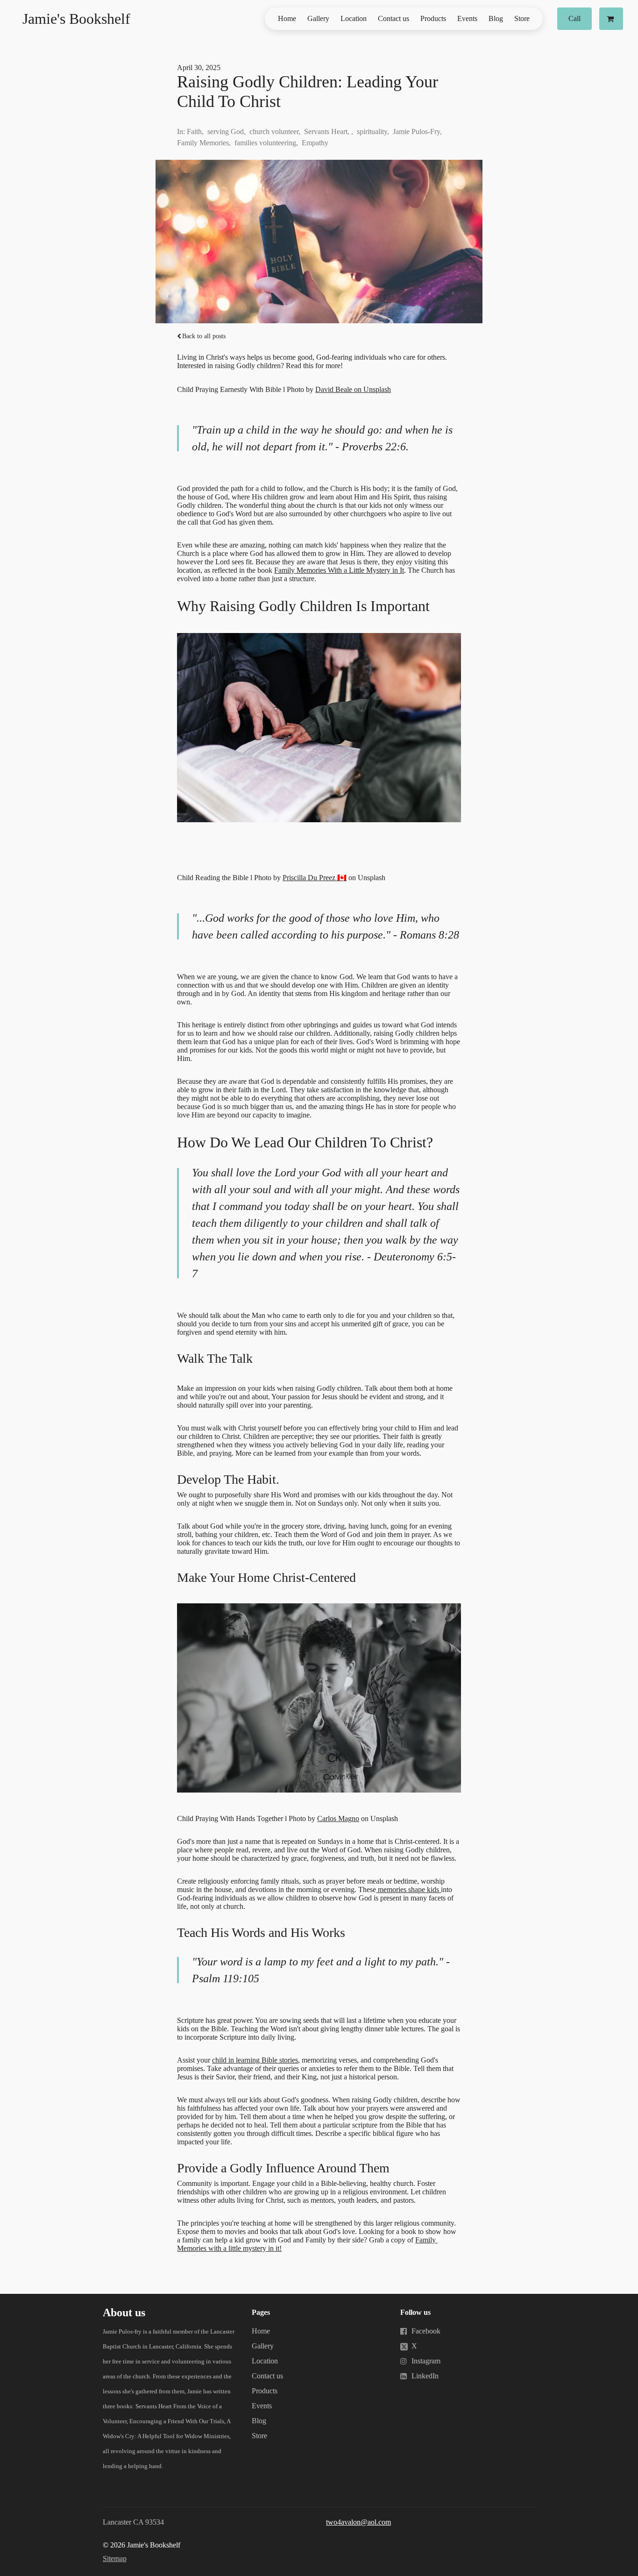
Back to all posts (204, 336)
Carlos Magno (338, 1818)
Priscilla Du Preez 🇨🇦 (315, 878)
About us (124, 2313)
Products (433, 18)
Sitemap (115, 2558)
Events (467, 18)
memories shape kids (408, 1889)
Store (522, 18)
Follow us (415, 2312)
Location (354, 18)
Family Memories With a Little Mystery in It (339, 570)
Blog (496, 18)
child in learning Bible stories (255, 2060)
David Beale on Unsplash (353, 389)
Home (287, 18)
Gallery (318, 18)
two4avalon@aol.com (358, 2522)
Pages (261, 2312)
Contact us (393, 18)
